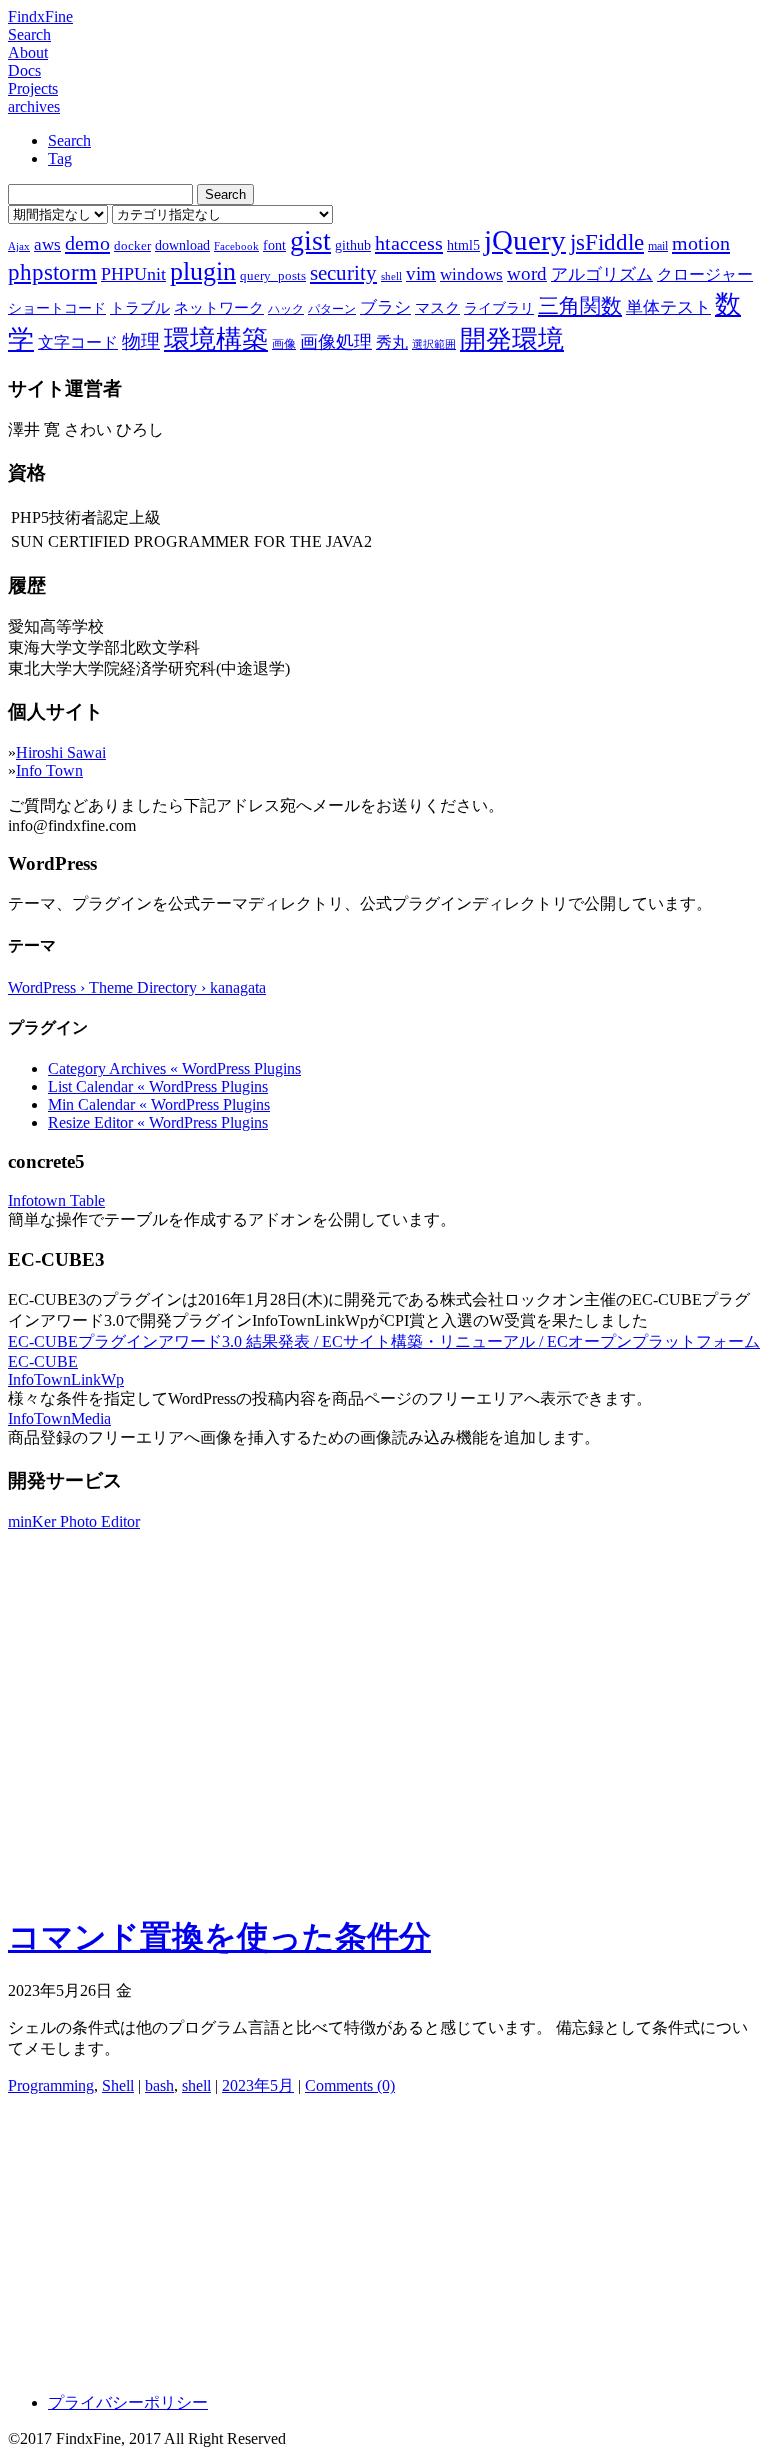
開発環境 (512, 339)
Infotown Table (56, 1200)
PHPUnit (133, 274)
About (28, 52)
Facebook (236, 246)
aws (47, 244)
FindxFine (40, 16)
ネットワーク (219, 308)
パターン (332, 309)
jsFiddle (607, 242)
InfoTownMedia (59, 1418)
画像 (284, 344)
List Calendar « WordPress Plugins (158, 1086)
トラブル (140, 308)
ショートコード (57, 308)
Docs (24, 70)
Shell (118, 2085)
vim (421, 273)
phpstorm (52, 272)
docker (132, 245)
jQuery (525, 240)
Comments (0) (350, 2085)
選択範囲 (434, 344)
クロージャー (705, 274)
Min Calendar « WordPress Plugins (159, 1104)
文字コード (78, 342)
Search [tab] (69, 140)
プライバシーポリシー (128, 2402)
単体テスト (668, 307)
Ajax (19, 246)
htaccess (409, 243)
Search (29, 34)
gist (310, 240)
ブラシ (385, 307)
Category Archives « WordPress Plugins (174, 1068)
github (353, 245)
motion (701, 243)
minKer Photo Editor (74, 1521)
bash (159, 2085)
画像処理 (336, 342)
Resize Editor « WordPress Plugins (158, 1122)
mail (658, 246)
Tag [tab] (60, 158)
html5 (463, 245)
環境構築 (216, 339)
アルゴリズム (602, 274)
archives (34, 106)
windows (471, 274)
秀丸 (392, 342)
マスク (437, 308)
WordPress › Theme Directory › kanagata (137, 987)
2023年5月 (258, 2085)
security (343, 272)
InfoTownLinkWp (66, 1379)
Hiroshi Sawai (61, 752)
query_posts (273, 275)
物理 (141, 341)
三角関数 (580, 305)
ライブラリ (499, 308)
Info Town (49, 770)
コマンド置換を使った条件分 (219, 1937)
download (182, 245)
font (274, 245)
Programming (51, 2085)
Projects (33, 88)
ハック (286, 309)
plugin (203, 271)
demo (87, 243)
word (527, 273)
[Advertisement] (384, 1755)
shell (391, 276)
